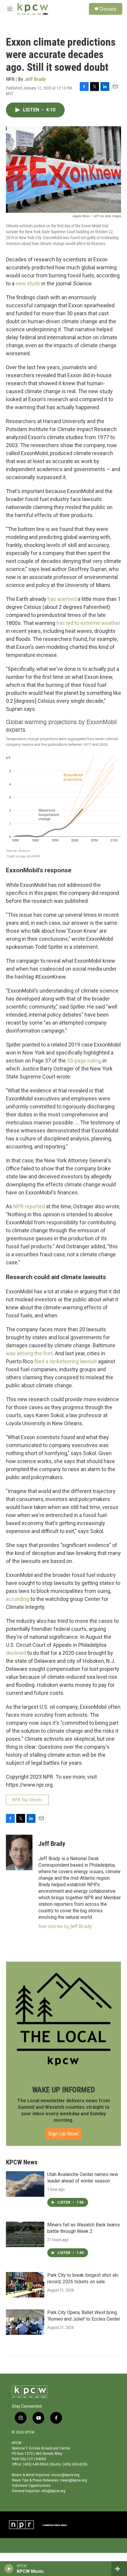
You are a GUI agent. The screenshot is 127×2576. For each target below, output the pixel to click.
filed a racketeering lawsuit (66, 1361)
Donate (108, 9)
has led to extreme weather (88, 623)
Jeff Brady (35, 79)
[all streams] (119, 2569)
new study (28, 283)
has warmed (62, 599)
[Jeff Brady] (19, 1852)
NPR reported (29, 1206)
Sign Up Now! (63, 2134)
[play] (9, 2569)
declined (16, 1653)
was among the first (29, 1353)
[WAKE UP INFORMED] (63, 2019)
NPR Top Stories (27, 1800)
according (18, 1599)
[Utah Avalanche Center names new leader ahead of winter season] (25, 2184)
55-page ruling (84, 1061)
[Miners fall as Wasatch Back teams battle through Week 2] (25, 2234)
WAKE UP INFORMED (64, 2090)
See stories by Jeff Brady (65, 1926)
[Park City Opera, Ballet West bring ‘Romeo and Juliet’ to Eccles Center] (25, 2322)
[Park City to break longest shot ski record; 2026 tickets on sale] (25, 2285)
